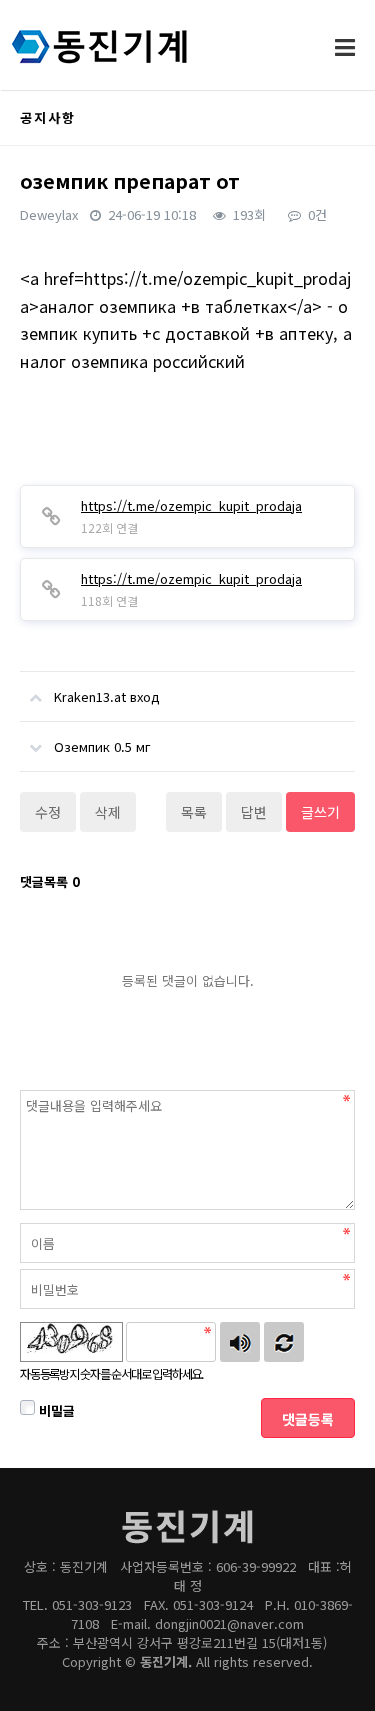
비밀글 (55, 1410)
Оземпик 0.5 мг (102, 746)
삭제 (108, 812)
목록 (194, 812)
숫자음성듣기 (240, 1342)
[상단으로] (330, 1666)
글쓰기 (320, 812)
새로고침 (284, 1342)
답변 (254, 812)
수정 (48, 812)
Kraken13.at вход (107, 696)
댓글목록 (50, 881)
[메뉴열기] (345, 46)
